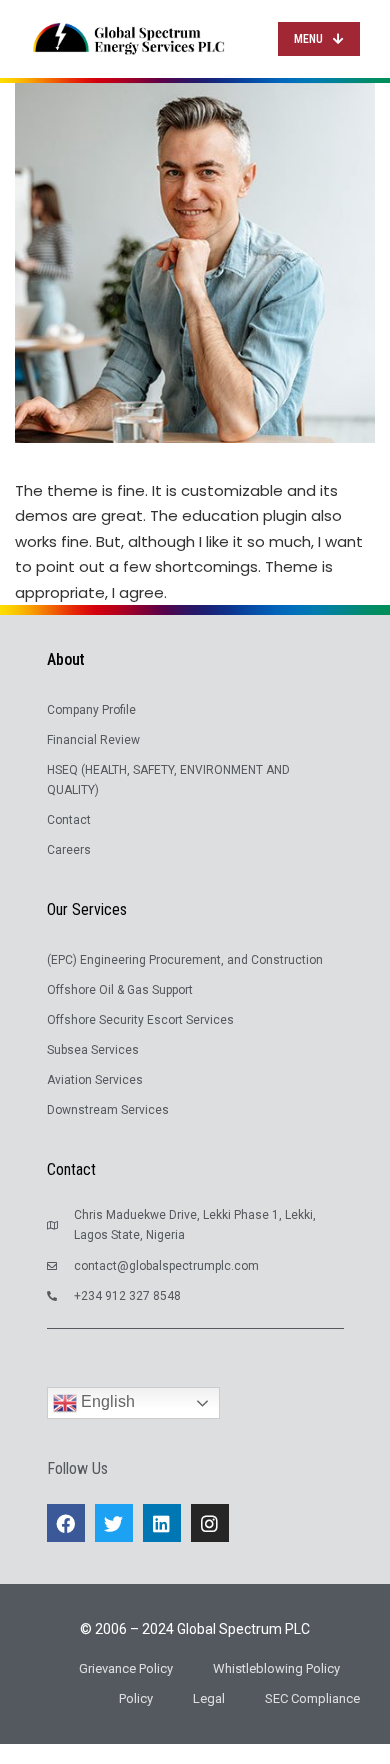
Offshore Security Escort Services (140, 1020)
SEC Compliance (312, 1698)
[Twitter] (114, 1523)
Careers (69, 850)
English (106, 1401)
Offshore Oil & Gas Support (120, 990)
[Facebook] (66, 1523)
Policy (136, 1698)
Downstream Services (108, 1110)
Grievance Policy (126, 1668)
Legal (209, 1698)
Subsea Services (93, 1050)
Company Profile (91, 710)
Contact (69, 820)
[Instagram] (210, 1523)
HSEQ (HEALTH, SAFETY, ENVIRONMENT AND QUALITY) (168, 780)
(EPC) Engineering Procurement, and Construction (185, 960)
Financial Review (93, 740)
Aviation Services (95, 1080)
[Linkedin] (162, 1523)
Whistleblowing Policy (276, 1668)
